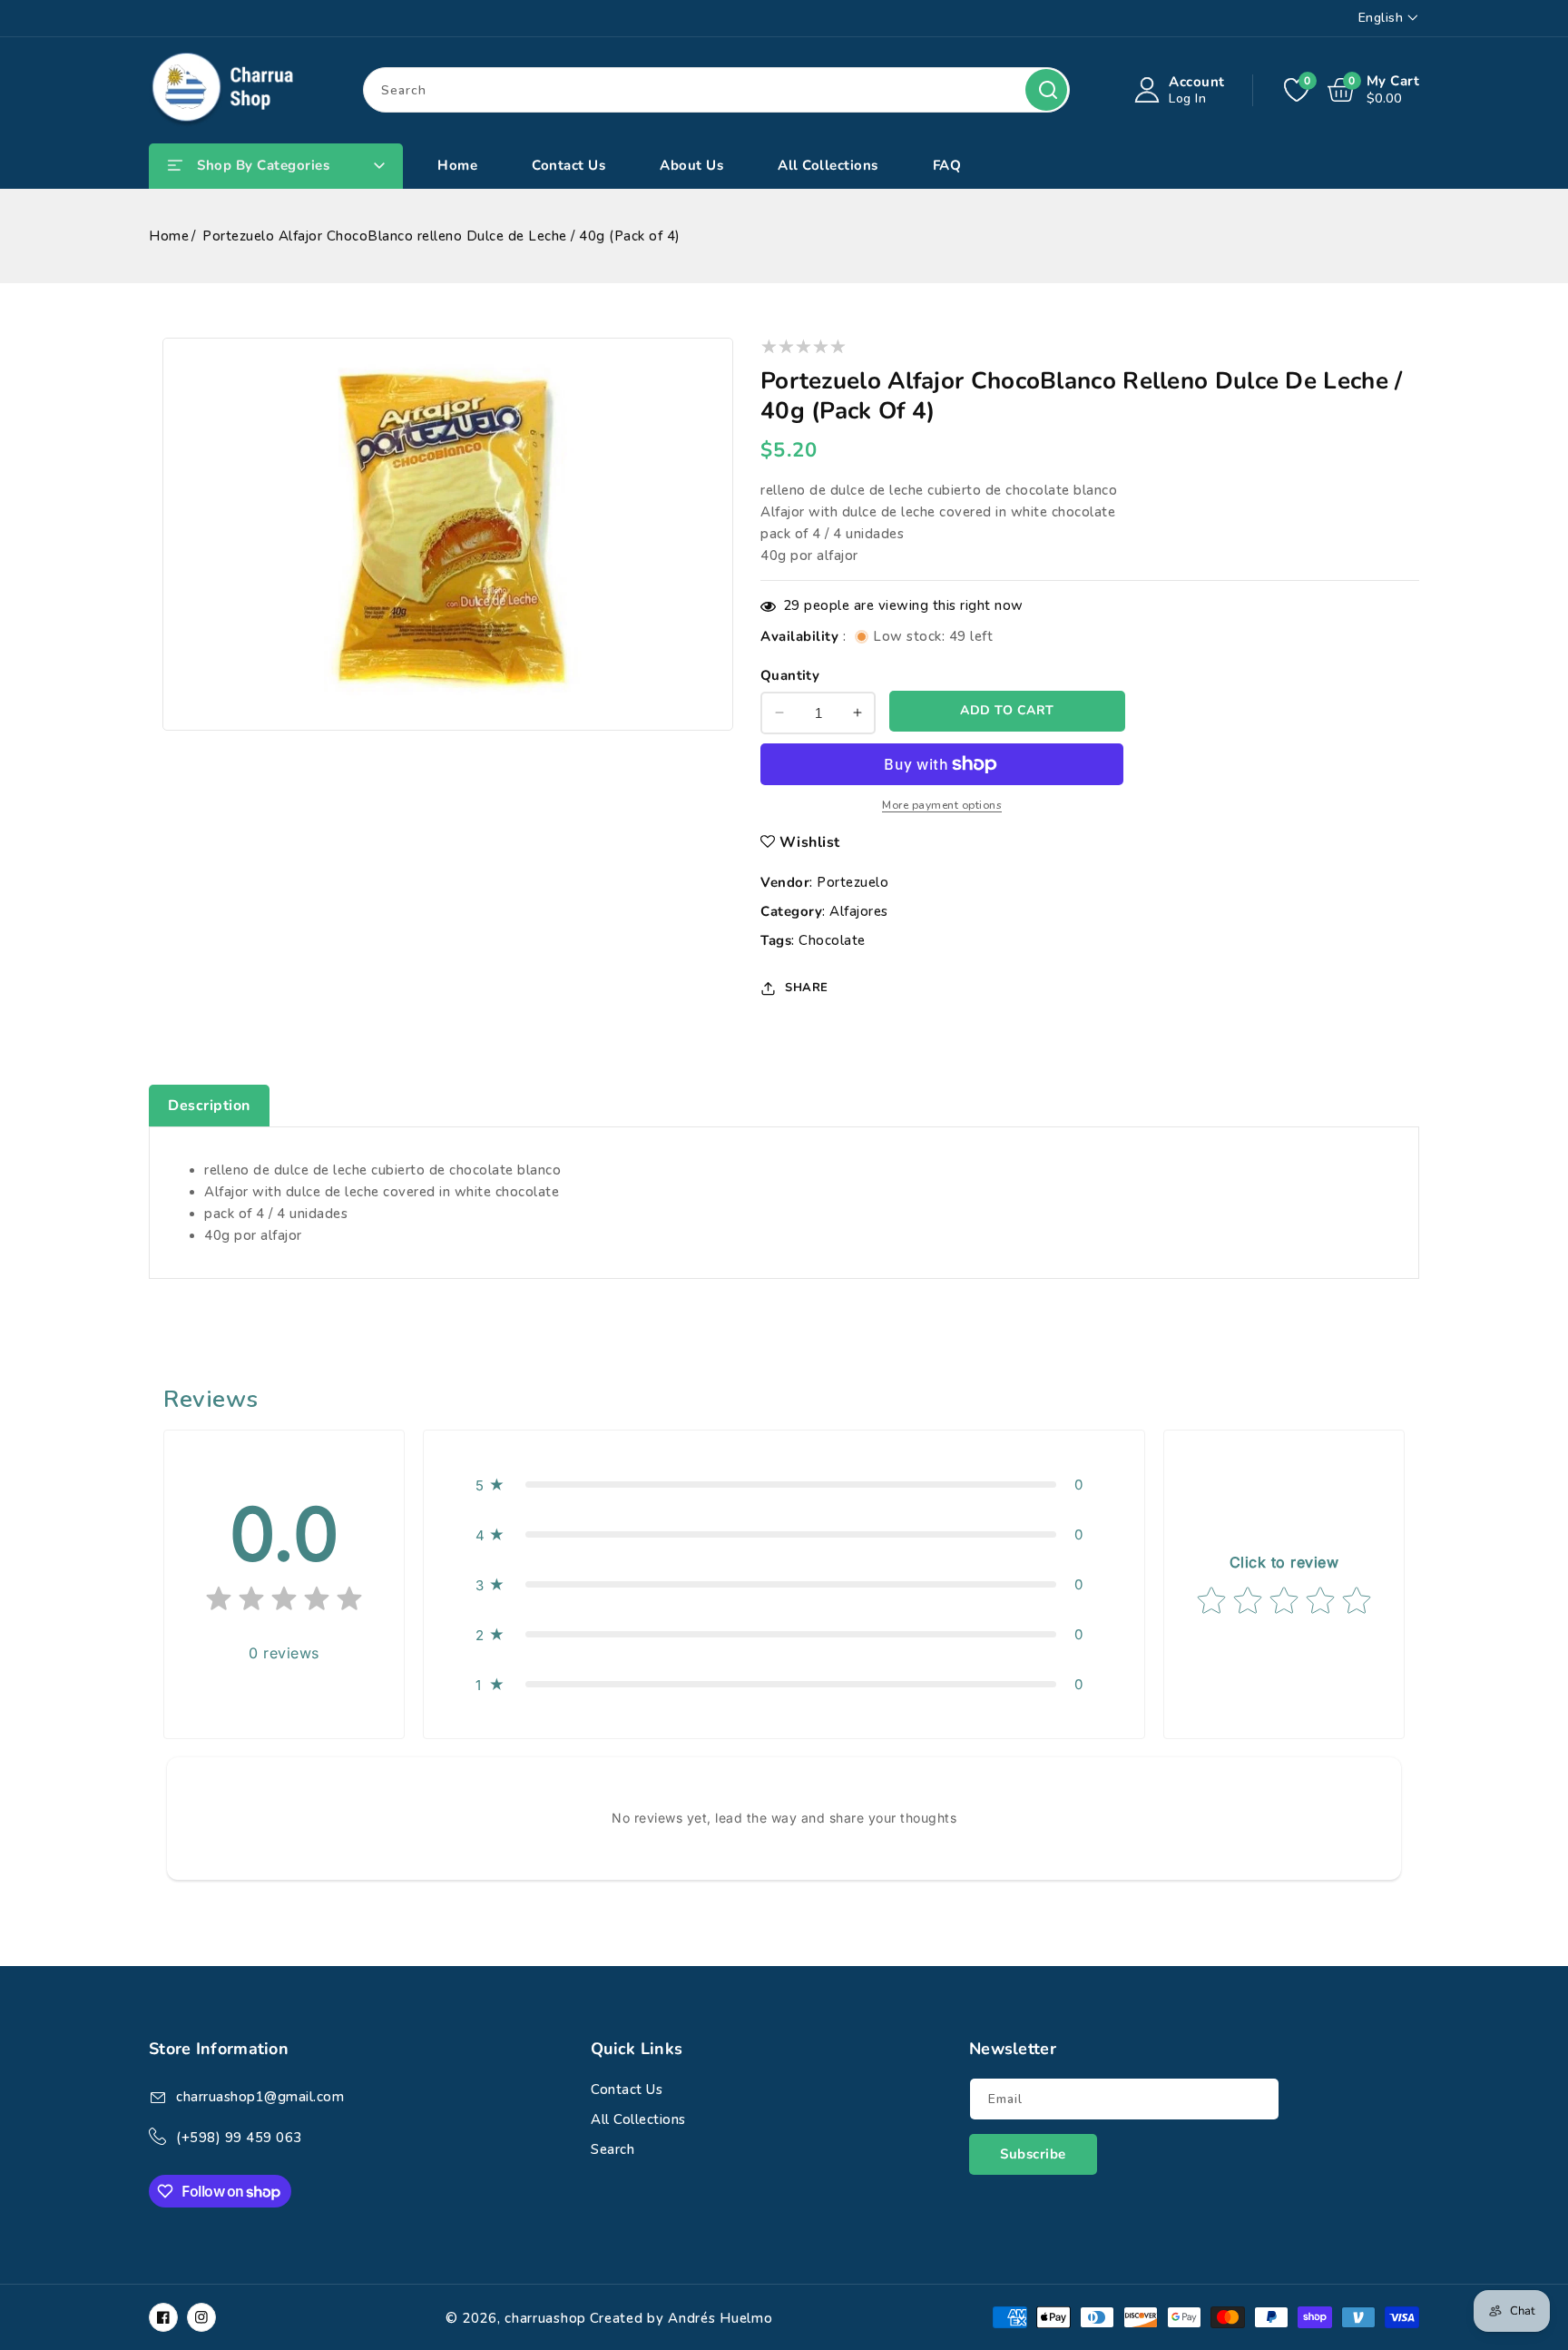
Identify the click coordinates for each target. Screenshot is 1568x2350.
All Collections (638, 2119)
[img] (284, 1603)
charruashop (545, 2318)
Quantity (790, 675)
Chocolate (832, 940)
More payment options (942, 805)
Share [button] (807, 988)
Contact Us (627, 2089)
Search (1046, 90)
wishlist (810, 842)
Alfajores (859, 911)
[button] (784, 1485)
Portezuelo (853, 882)
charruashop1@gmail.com (260, 2097)
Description (209, 1106)
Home (169, 236)
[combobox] (716, 90)
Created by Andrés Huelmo (681, 2318)
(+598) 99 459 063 (239, 2138)
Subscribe (1033, 2154)
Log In (1187, 98)
